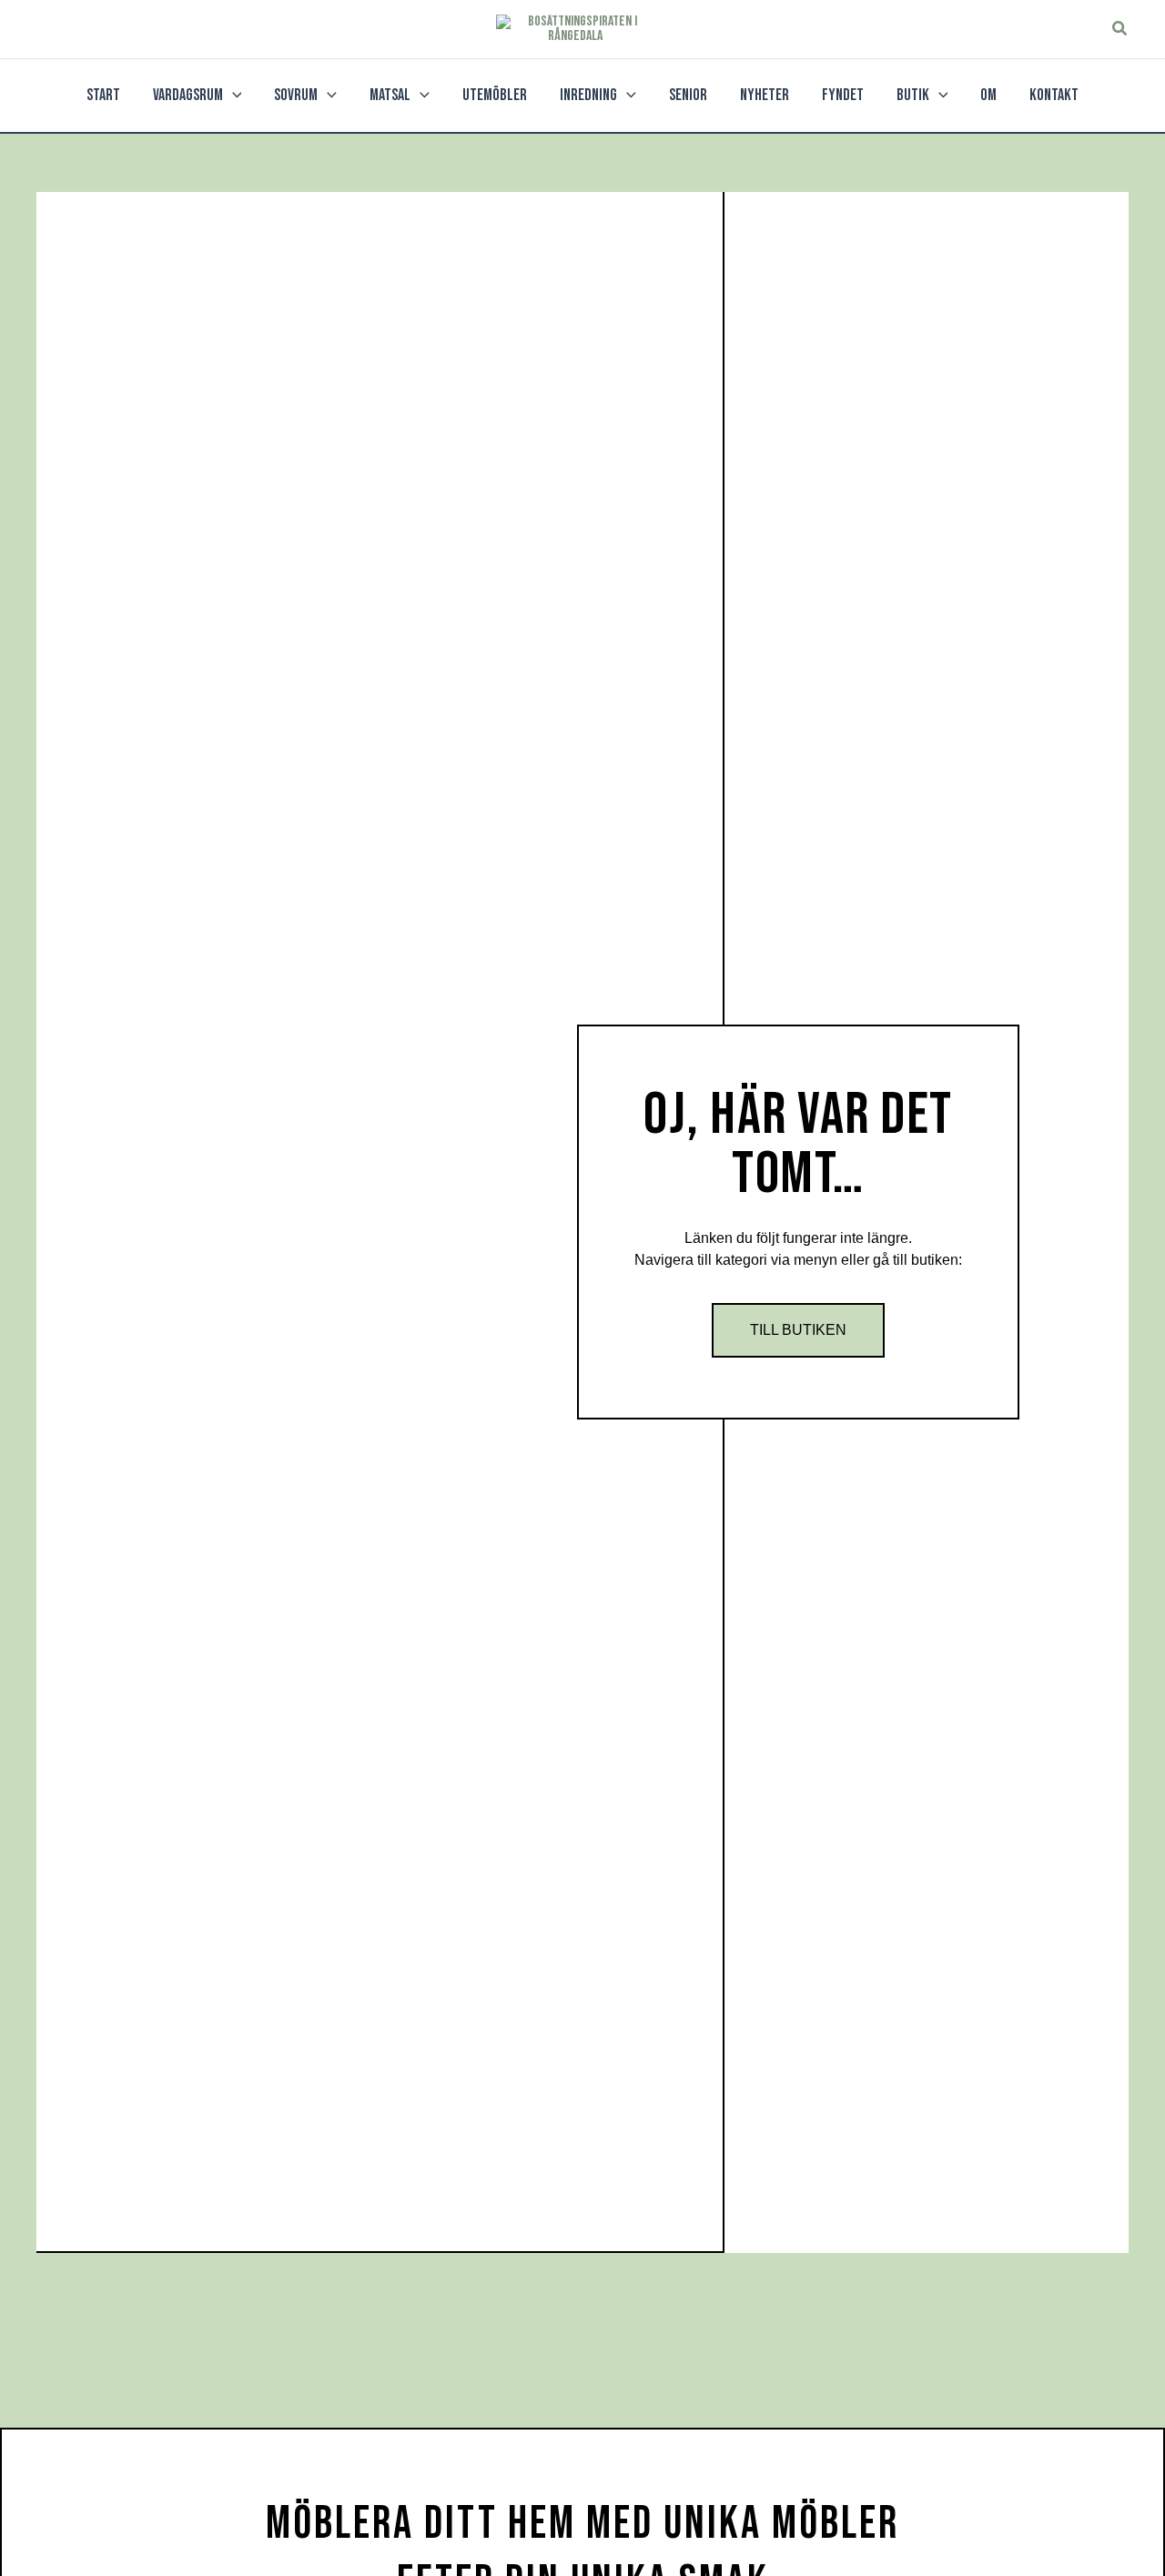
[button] (1120, 29)
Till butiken (798, 1330)
